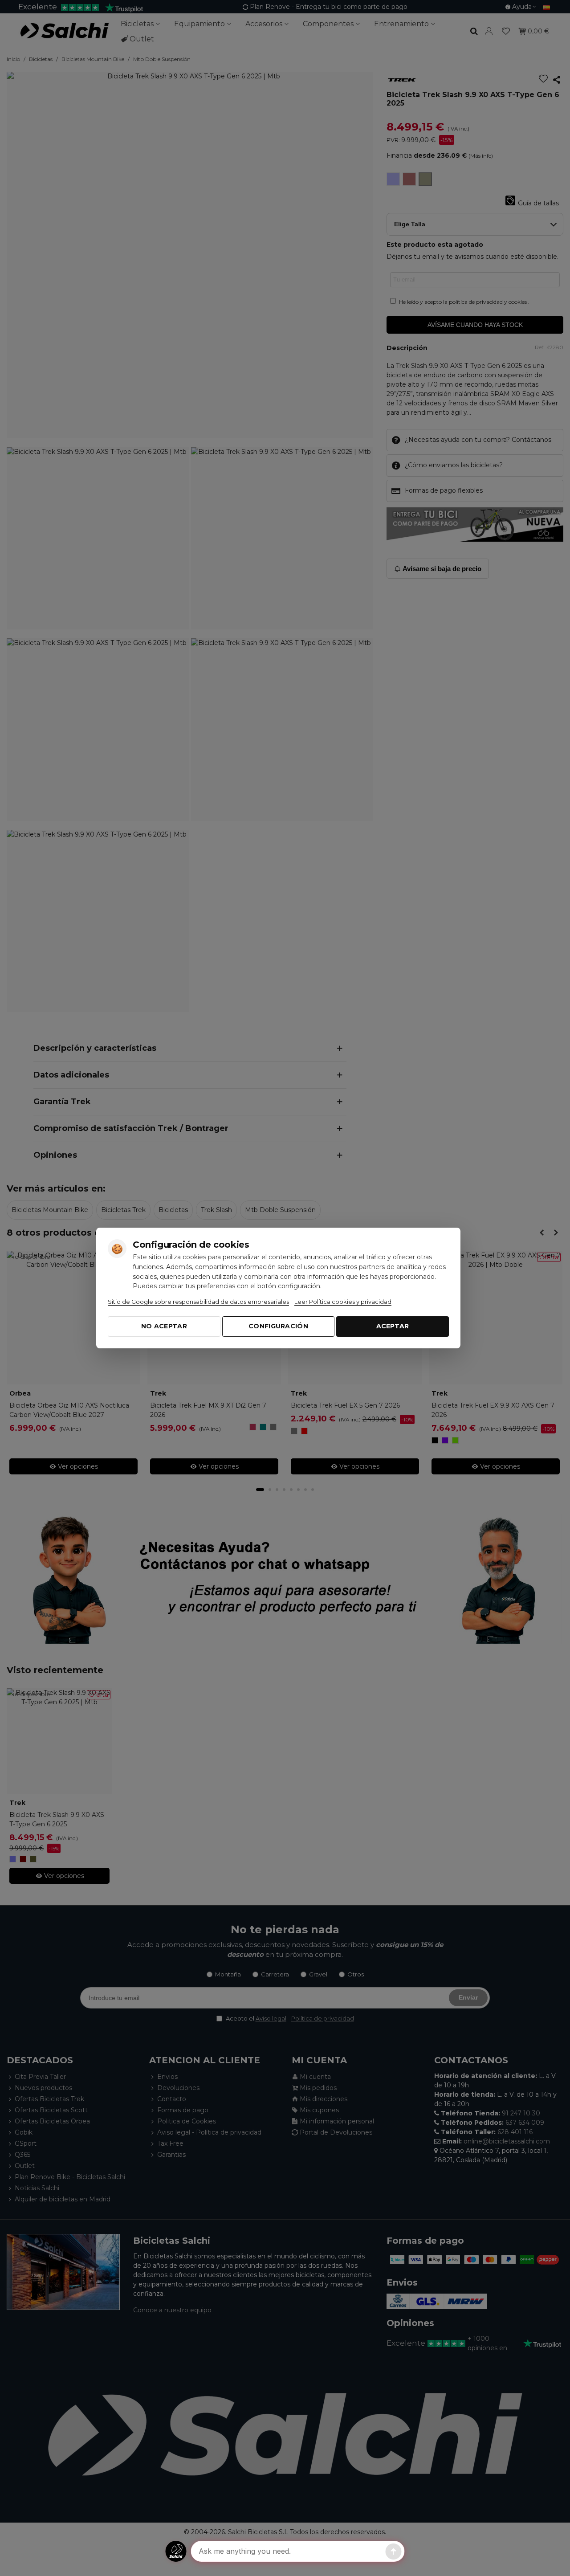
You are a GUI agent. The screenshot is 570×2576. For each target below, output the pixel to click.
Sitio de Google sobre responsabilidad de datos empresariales (198, 1302)
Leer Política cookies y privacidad (343, 1302)
